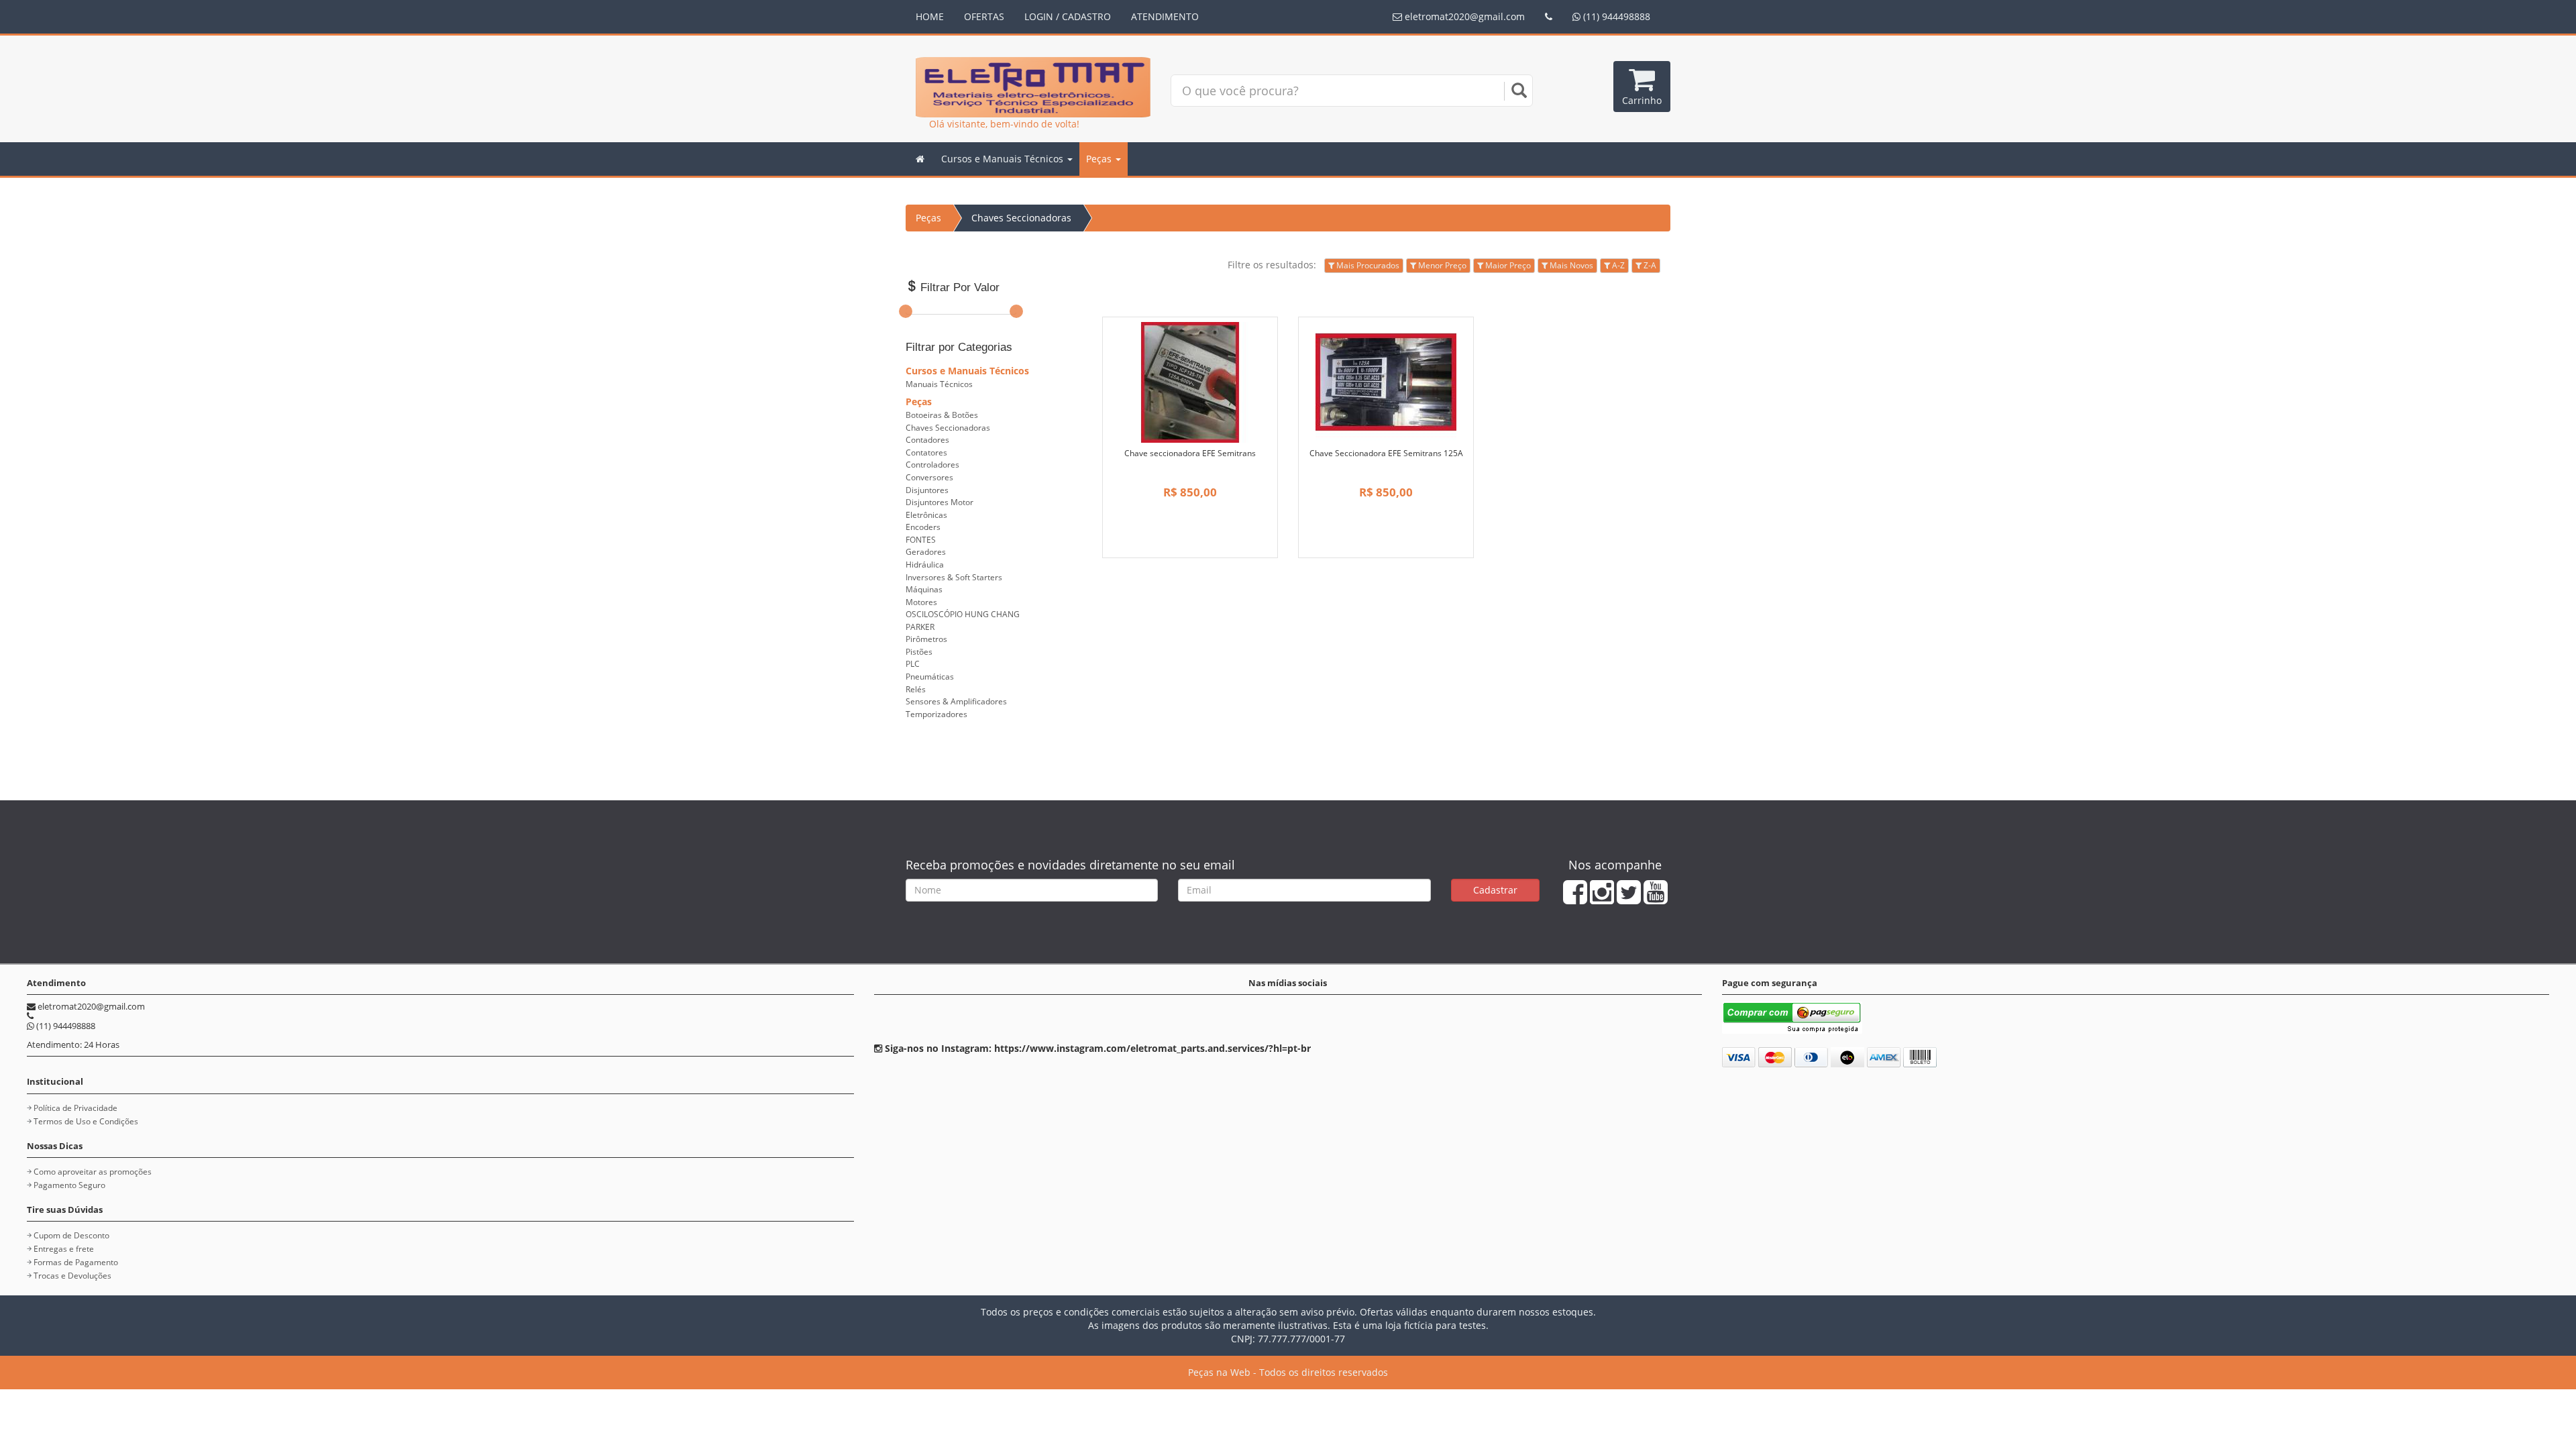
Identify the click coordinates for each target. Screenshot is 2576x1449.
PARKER (920, 627)
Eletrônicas (926, 515)
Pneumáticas (930, 677)
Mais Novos (1570, 265)
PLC (913, 664)
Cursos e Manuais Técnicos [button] (1004, 159)
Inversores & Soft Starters (954, 577)
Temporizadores (936, 714)
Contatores (926, 452)
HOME (930, 16)
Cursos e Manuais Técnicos (967, 371)
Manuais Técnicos (939, 384)
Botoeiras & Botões (942, 415)
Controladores (932, 465)
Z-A (1649, 265)
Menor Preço (1441, 265)
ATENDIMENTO (1165, 16)
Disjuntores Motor (940, 502)
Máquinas (924, 589)
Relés (916, 689)
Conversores (929, 477)
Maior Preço (1507, 265)
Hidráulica (925, 565)
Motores (921, 602)
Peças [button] (1100, 159)
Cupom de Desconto (71, 1235)
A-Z (1617, 265)
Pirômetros (926, 639)
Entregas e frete (64, 1249)
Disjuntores (927, 490)
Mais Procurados (1367, 265)
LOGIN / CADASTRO (1068, 16)
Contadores (927, 440)
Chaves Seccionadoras (1021, 218)
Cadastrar (1495, 890)
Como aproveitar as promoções (93, 1172)
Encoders (923, 527)
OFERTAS (984, 16)
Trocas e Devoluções (72, 1276)
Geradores (926, 552)
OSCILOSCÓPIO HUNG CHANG (963, 614)
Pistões (919, 652)
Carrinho (1642, 100)
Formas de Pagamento (76, 1262)
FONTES (921, 540)
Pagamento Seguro (69, 1185)
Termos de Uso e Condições (86, 1121)
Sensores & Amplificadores (956, 701)
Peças (928, 218)
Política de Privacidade (75, 1108)
